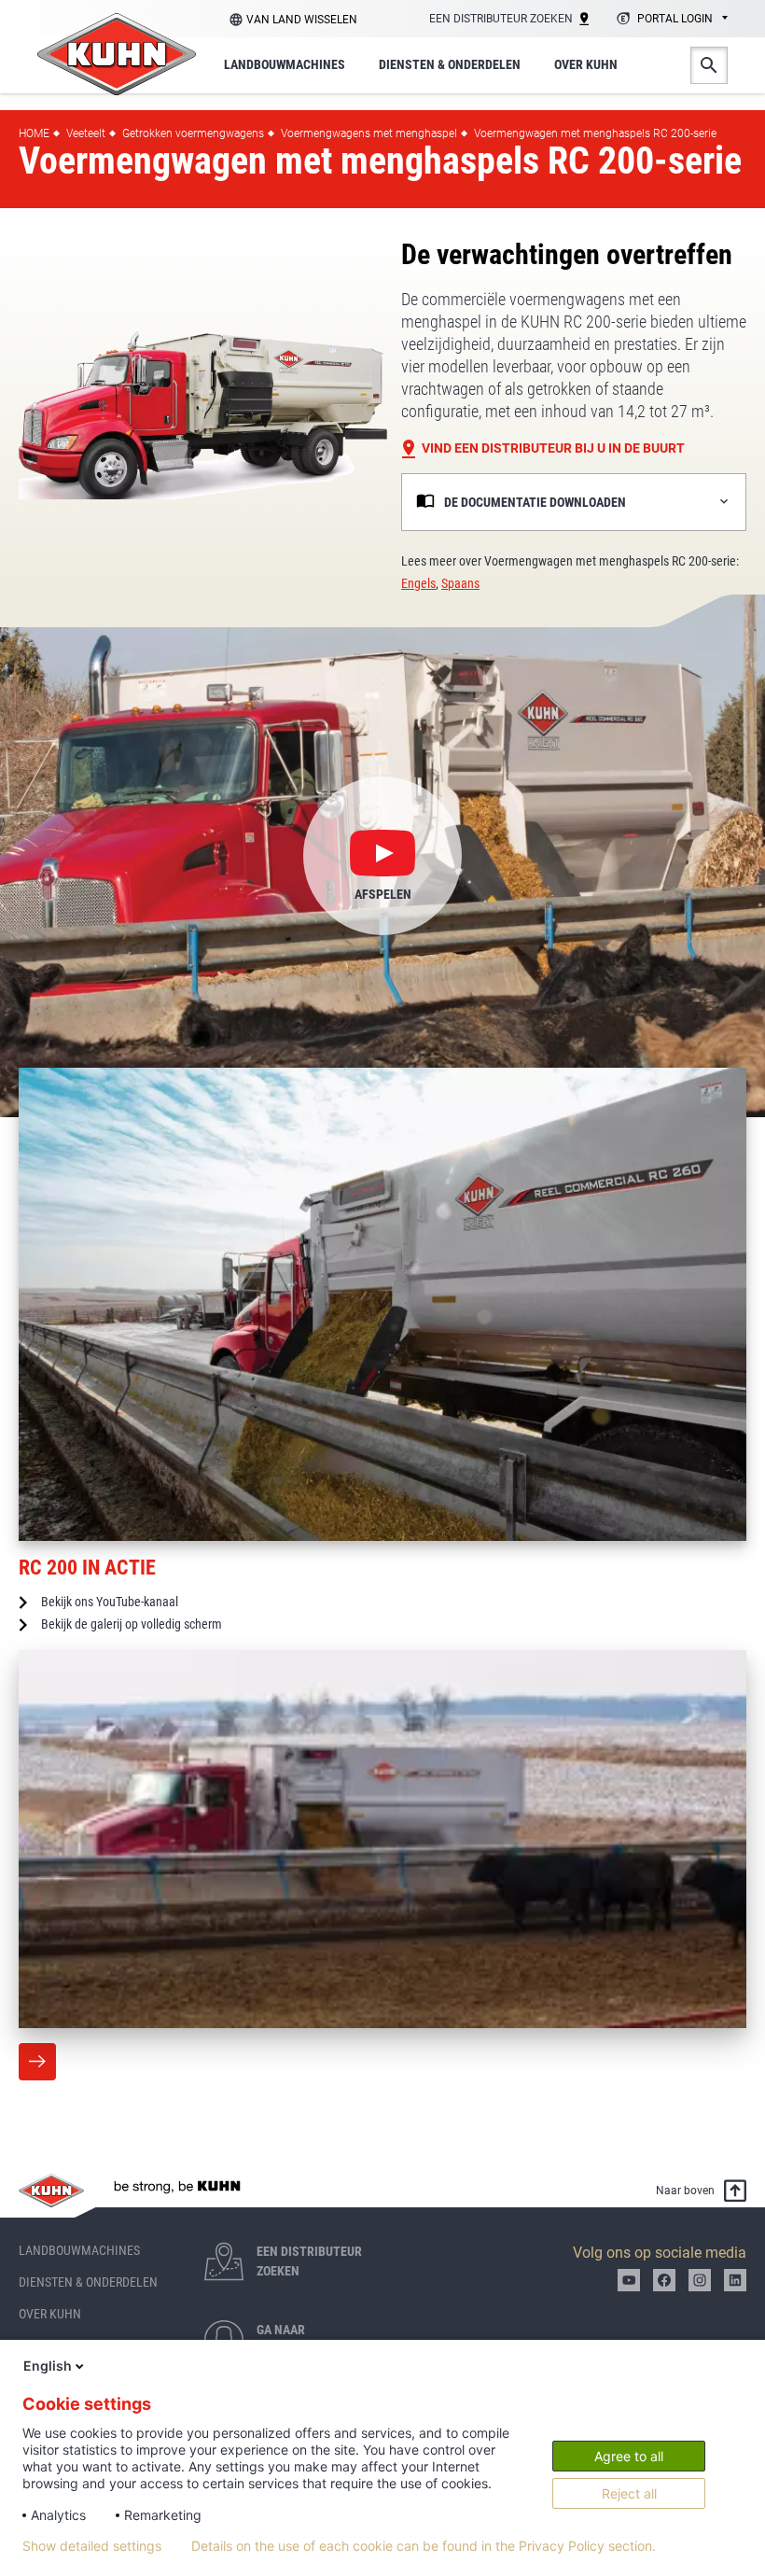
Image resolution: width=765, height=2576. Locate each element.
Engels (418, 583)
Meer (37, 2062)
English (48, 2366)
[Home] (117, 54)
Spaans (460, 583)
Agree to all (629, 2456)
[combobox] (669, 20)
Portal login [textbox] (675, 19)
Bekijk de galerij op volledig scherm (132, 1624)
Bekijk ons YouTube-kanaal (110, 1602)
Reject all (629, 2493)
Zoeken (709, 65)
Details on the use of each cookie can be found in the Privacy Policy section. (424, 2546)
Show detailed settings (92, 2546)
